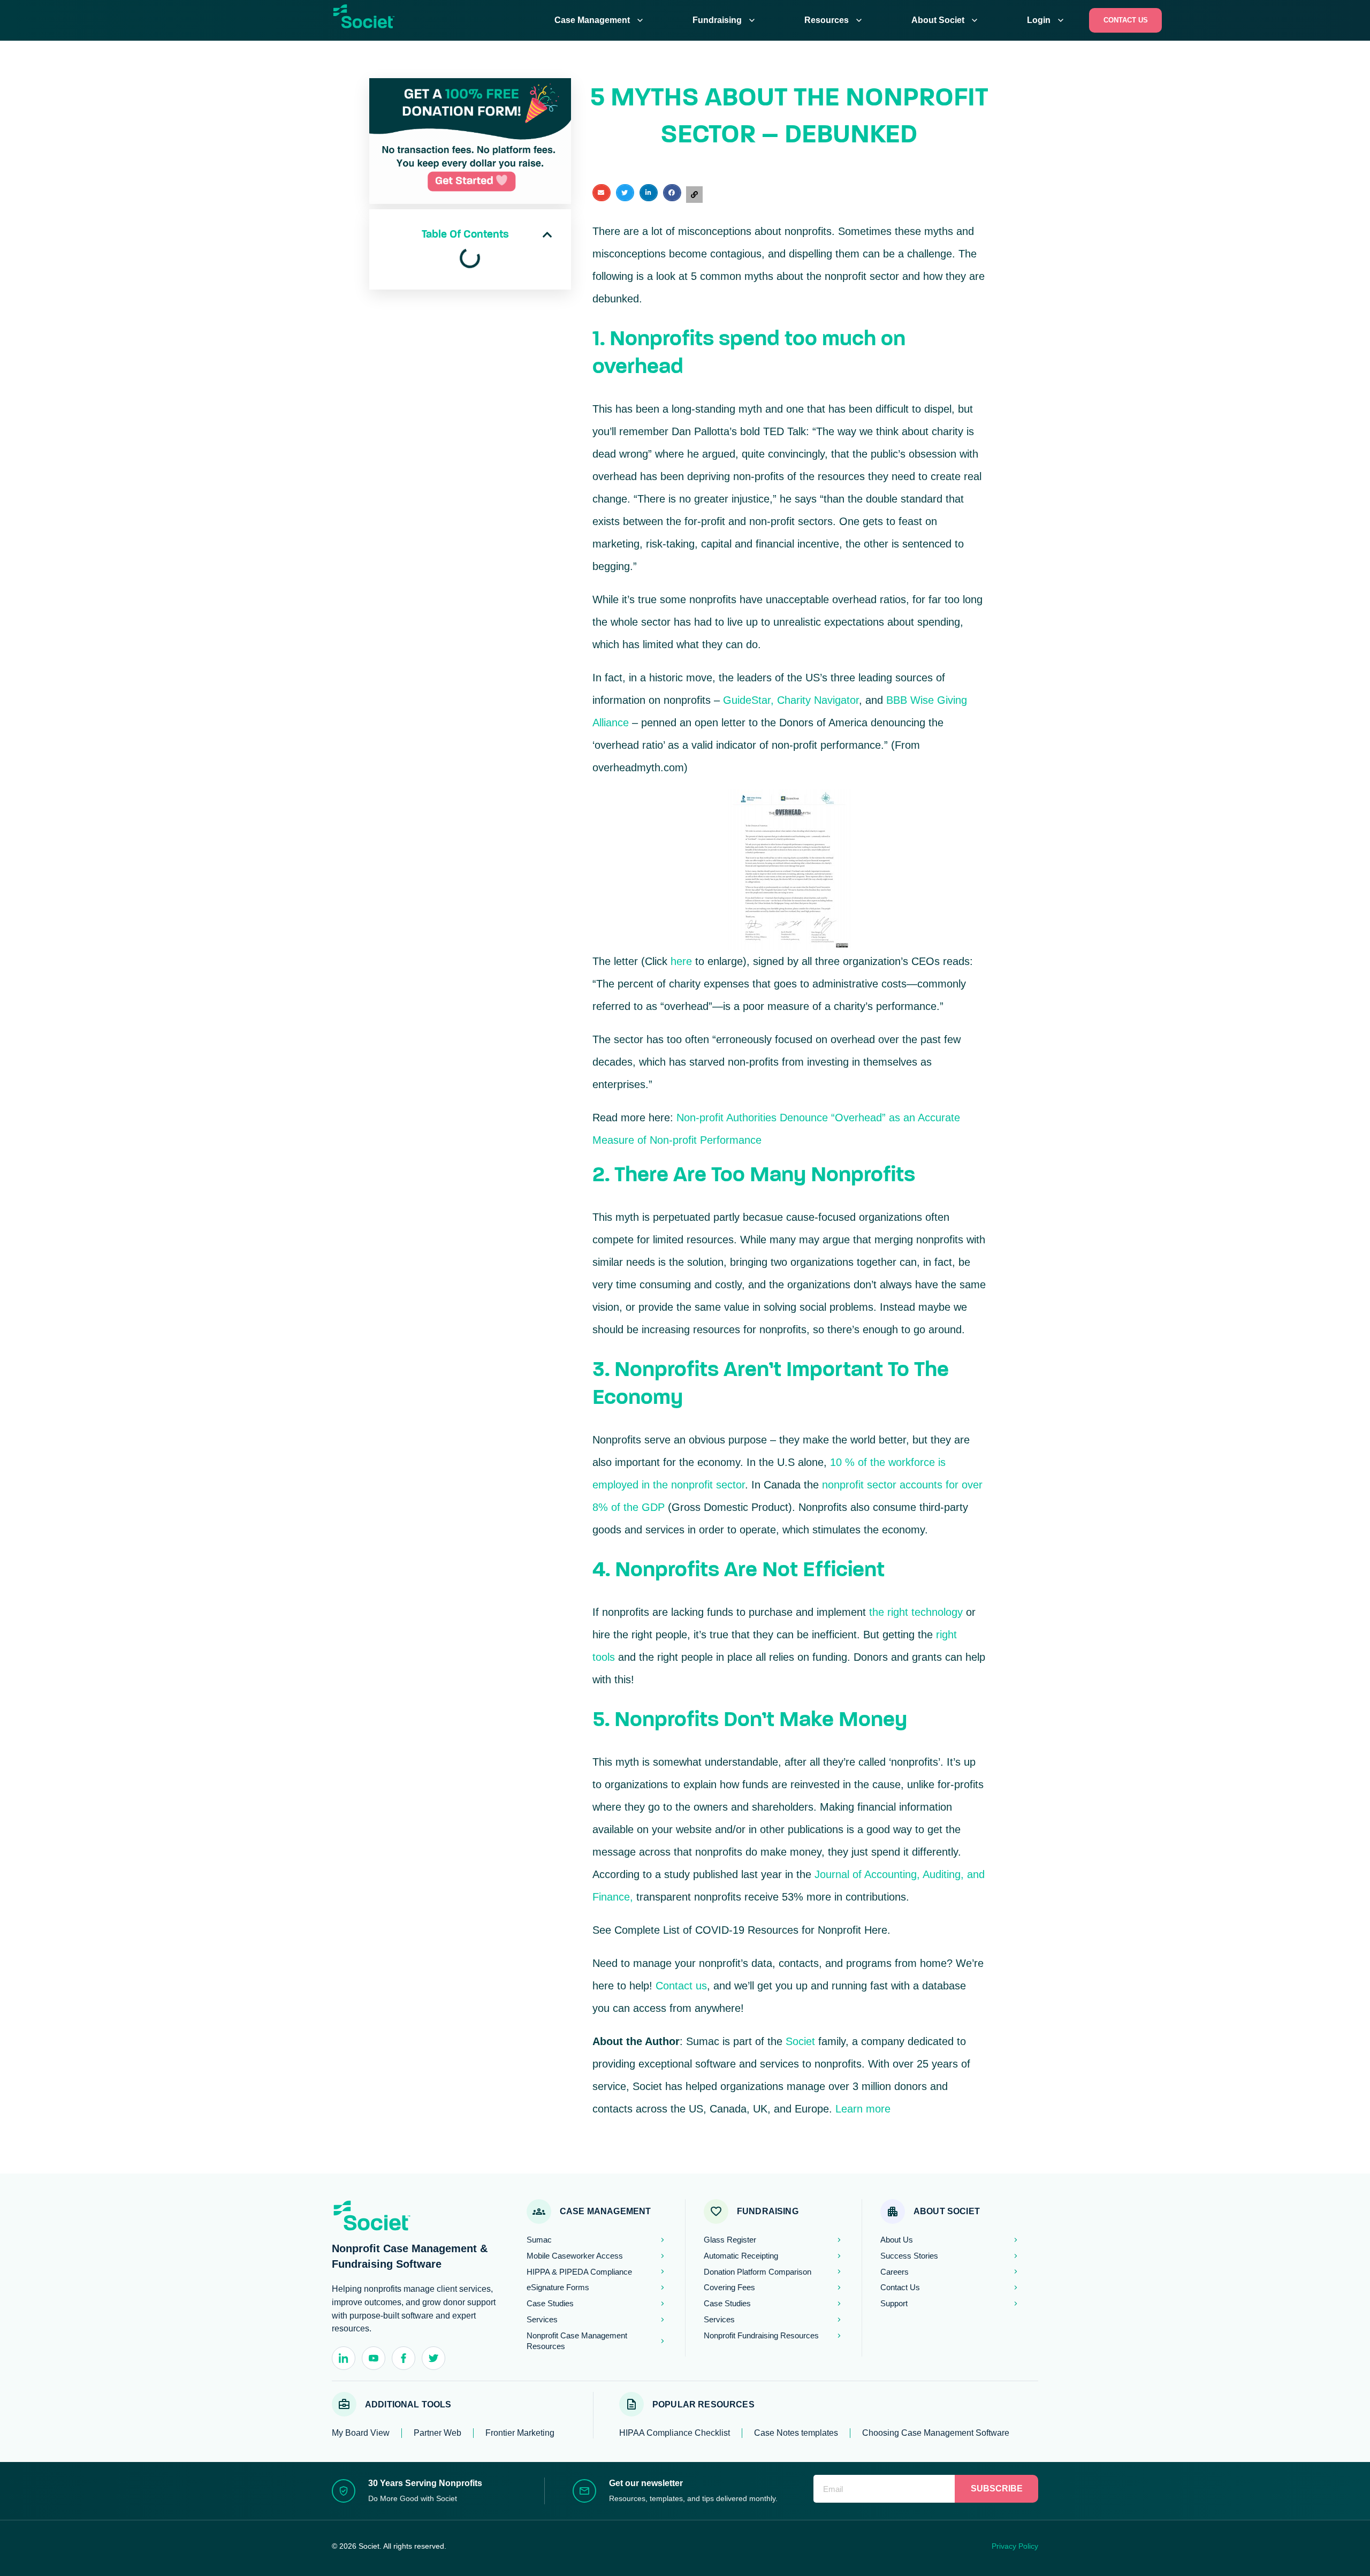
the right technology (916, 1612)
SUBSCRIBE (997, 2488)
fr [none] (442, 20)
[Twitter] (433, 2358)
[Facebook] (404, 2358)
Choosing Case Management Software (936, 2433)
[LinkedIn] (344, 2358)
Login (1046, 20)
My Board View (361, 2433)
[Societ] (377, 22)
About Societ (946, 20)
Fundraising (725, 20)
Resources (834, 20)
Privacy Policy (1015, 2546)
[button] (547, 235)
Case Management (600, 20)
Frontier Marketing (520, 2433)
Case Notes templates (796, 2433)
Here (876, 1930)
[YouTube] (374, 2358)
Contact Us (1126, 20)
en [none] (430, 20)
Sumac (703, 2041)
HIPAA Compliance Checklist (675, 2433)
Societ (800, 2041)
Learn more (863, 2109)
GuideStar (747, 700)
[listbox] (436, 20)
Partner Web (437, 2433)
